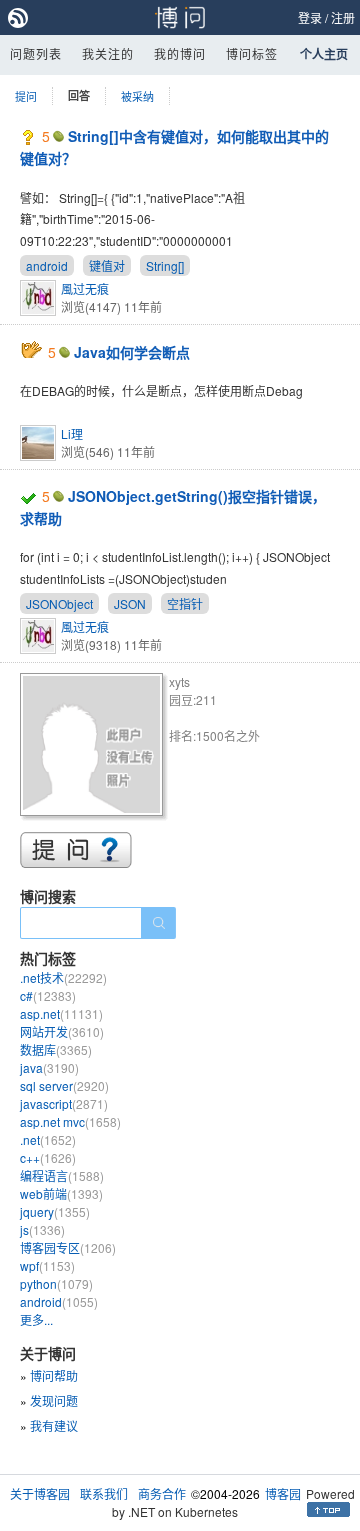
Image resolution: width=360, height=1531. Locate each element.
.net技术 (63, 977)
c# (48, 995)
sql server (64, 1085)
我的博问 (180, 53)
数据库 (56, 1049)
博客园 (283, 1493)
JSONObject (59, 603)
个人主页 (324, 54)
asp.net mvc (70, 1121)
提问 (26, 96)
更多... (36, 1319)
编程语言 (62, 1175)
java (49, 1067)
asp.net (61, 1013)
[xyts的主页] (94, 747)
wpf (47, 1265)
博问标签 (252, 53)
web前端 (61, 1193)
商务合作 (162, 1493)
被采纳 (137, 96)
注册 (343, 17)
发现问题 (54, 1400)
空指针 (185, 603)
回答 (79, 95)
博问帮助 (54, 1375)
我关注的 (108, 53)
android (47, 265)
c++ (48, 1157)
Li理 (72, 433)
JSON (130, 603)
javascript (64, 1103)
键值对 (107, 265)
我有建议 (54, 1425)
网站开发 (62, 1031)
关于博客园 (40, 1493)
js (42, 1229)
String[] (165, 265)
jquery (55, 1211)
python (56, 1283)
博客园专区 (68, 1247)
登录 (310, 17)
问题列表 (36, 53)
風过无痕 (85, 288)
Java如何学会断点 (132, 352)
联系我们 (104, 1493)
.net (48, 1139)
